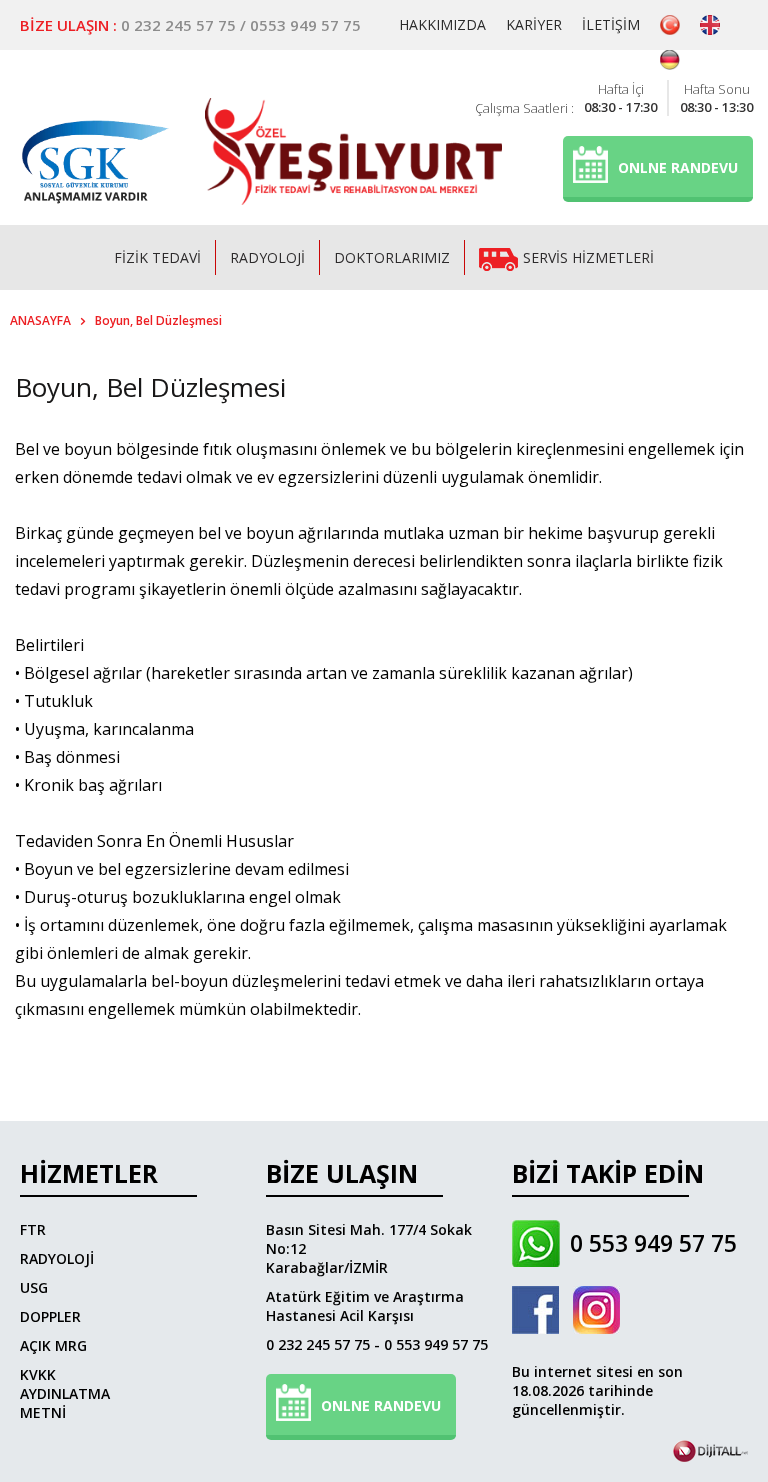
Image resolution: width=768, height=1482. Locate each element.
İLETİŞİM (611, 24)
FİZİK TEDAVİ (157, 257)
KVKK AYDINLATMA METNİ (65, 1393)
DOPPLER (50, 1316)
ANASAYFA (40, 320)
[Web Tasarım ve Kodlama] (710, 1456)
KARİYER (534, 24)
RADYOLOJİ (267, 257)
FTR (33, 1229)
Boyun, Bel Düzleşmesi (158, 320)
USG (34, 1287)
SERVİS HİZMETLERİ (588, 257)
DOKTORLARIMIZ (392, 257)
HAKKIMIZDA (442, 24)
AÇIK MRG (53, 1345)
